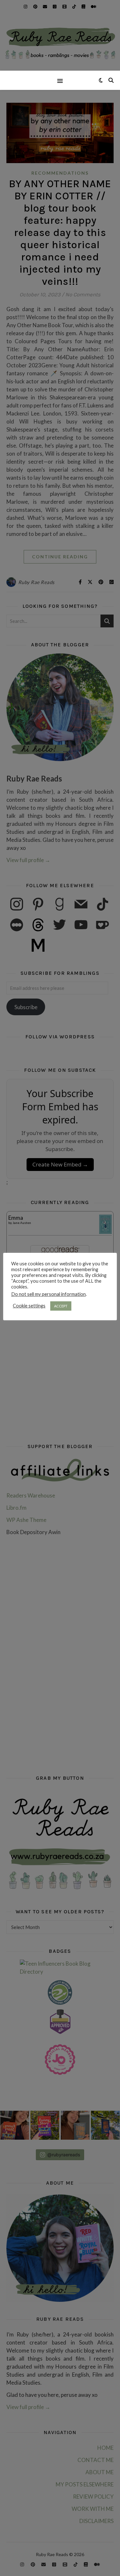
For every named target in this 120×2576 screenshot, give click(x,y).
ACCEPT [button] (61, 1306)
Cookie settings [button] (29, 1306)
